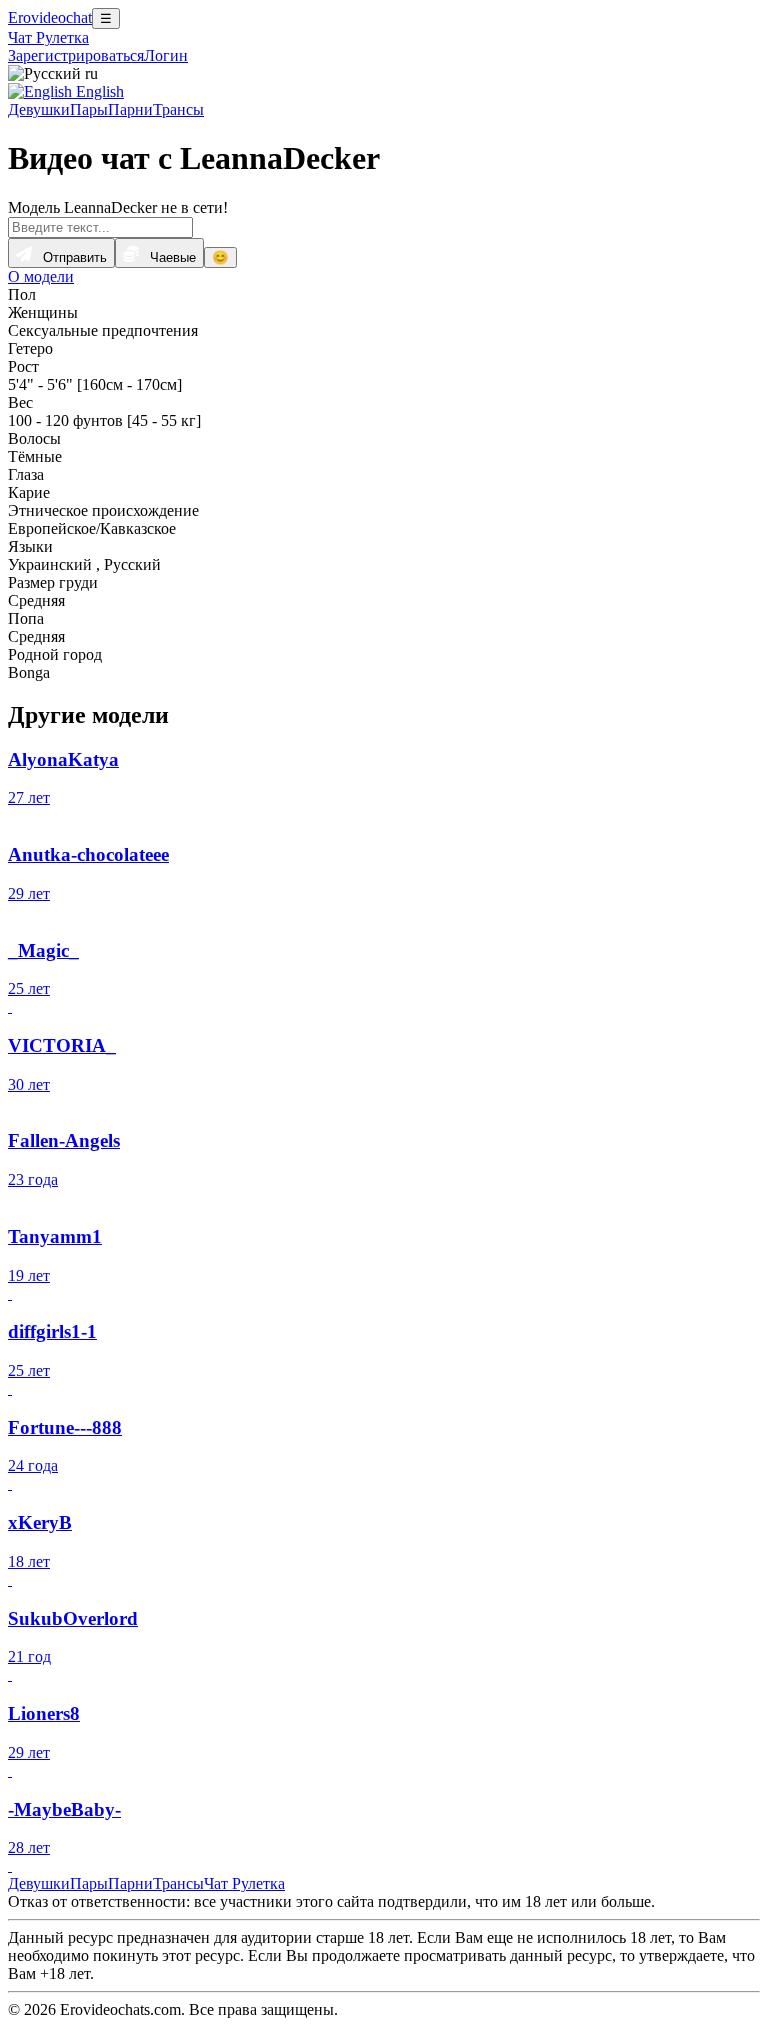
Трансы (178, 109)
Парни (130, 109)
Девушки (39, 109)
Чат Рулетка (48, 37)
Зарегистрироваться (76, 55)
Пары (89, 109)
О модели (41, 276)
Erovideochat (50, 17)
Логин (166, 55)
